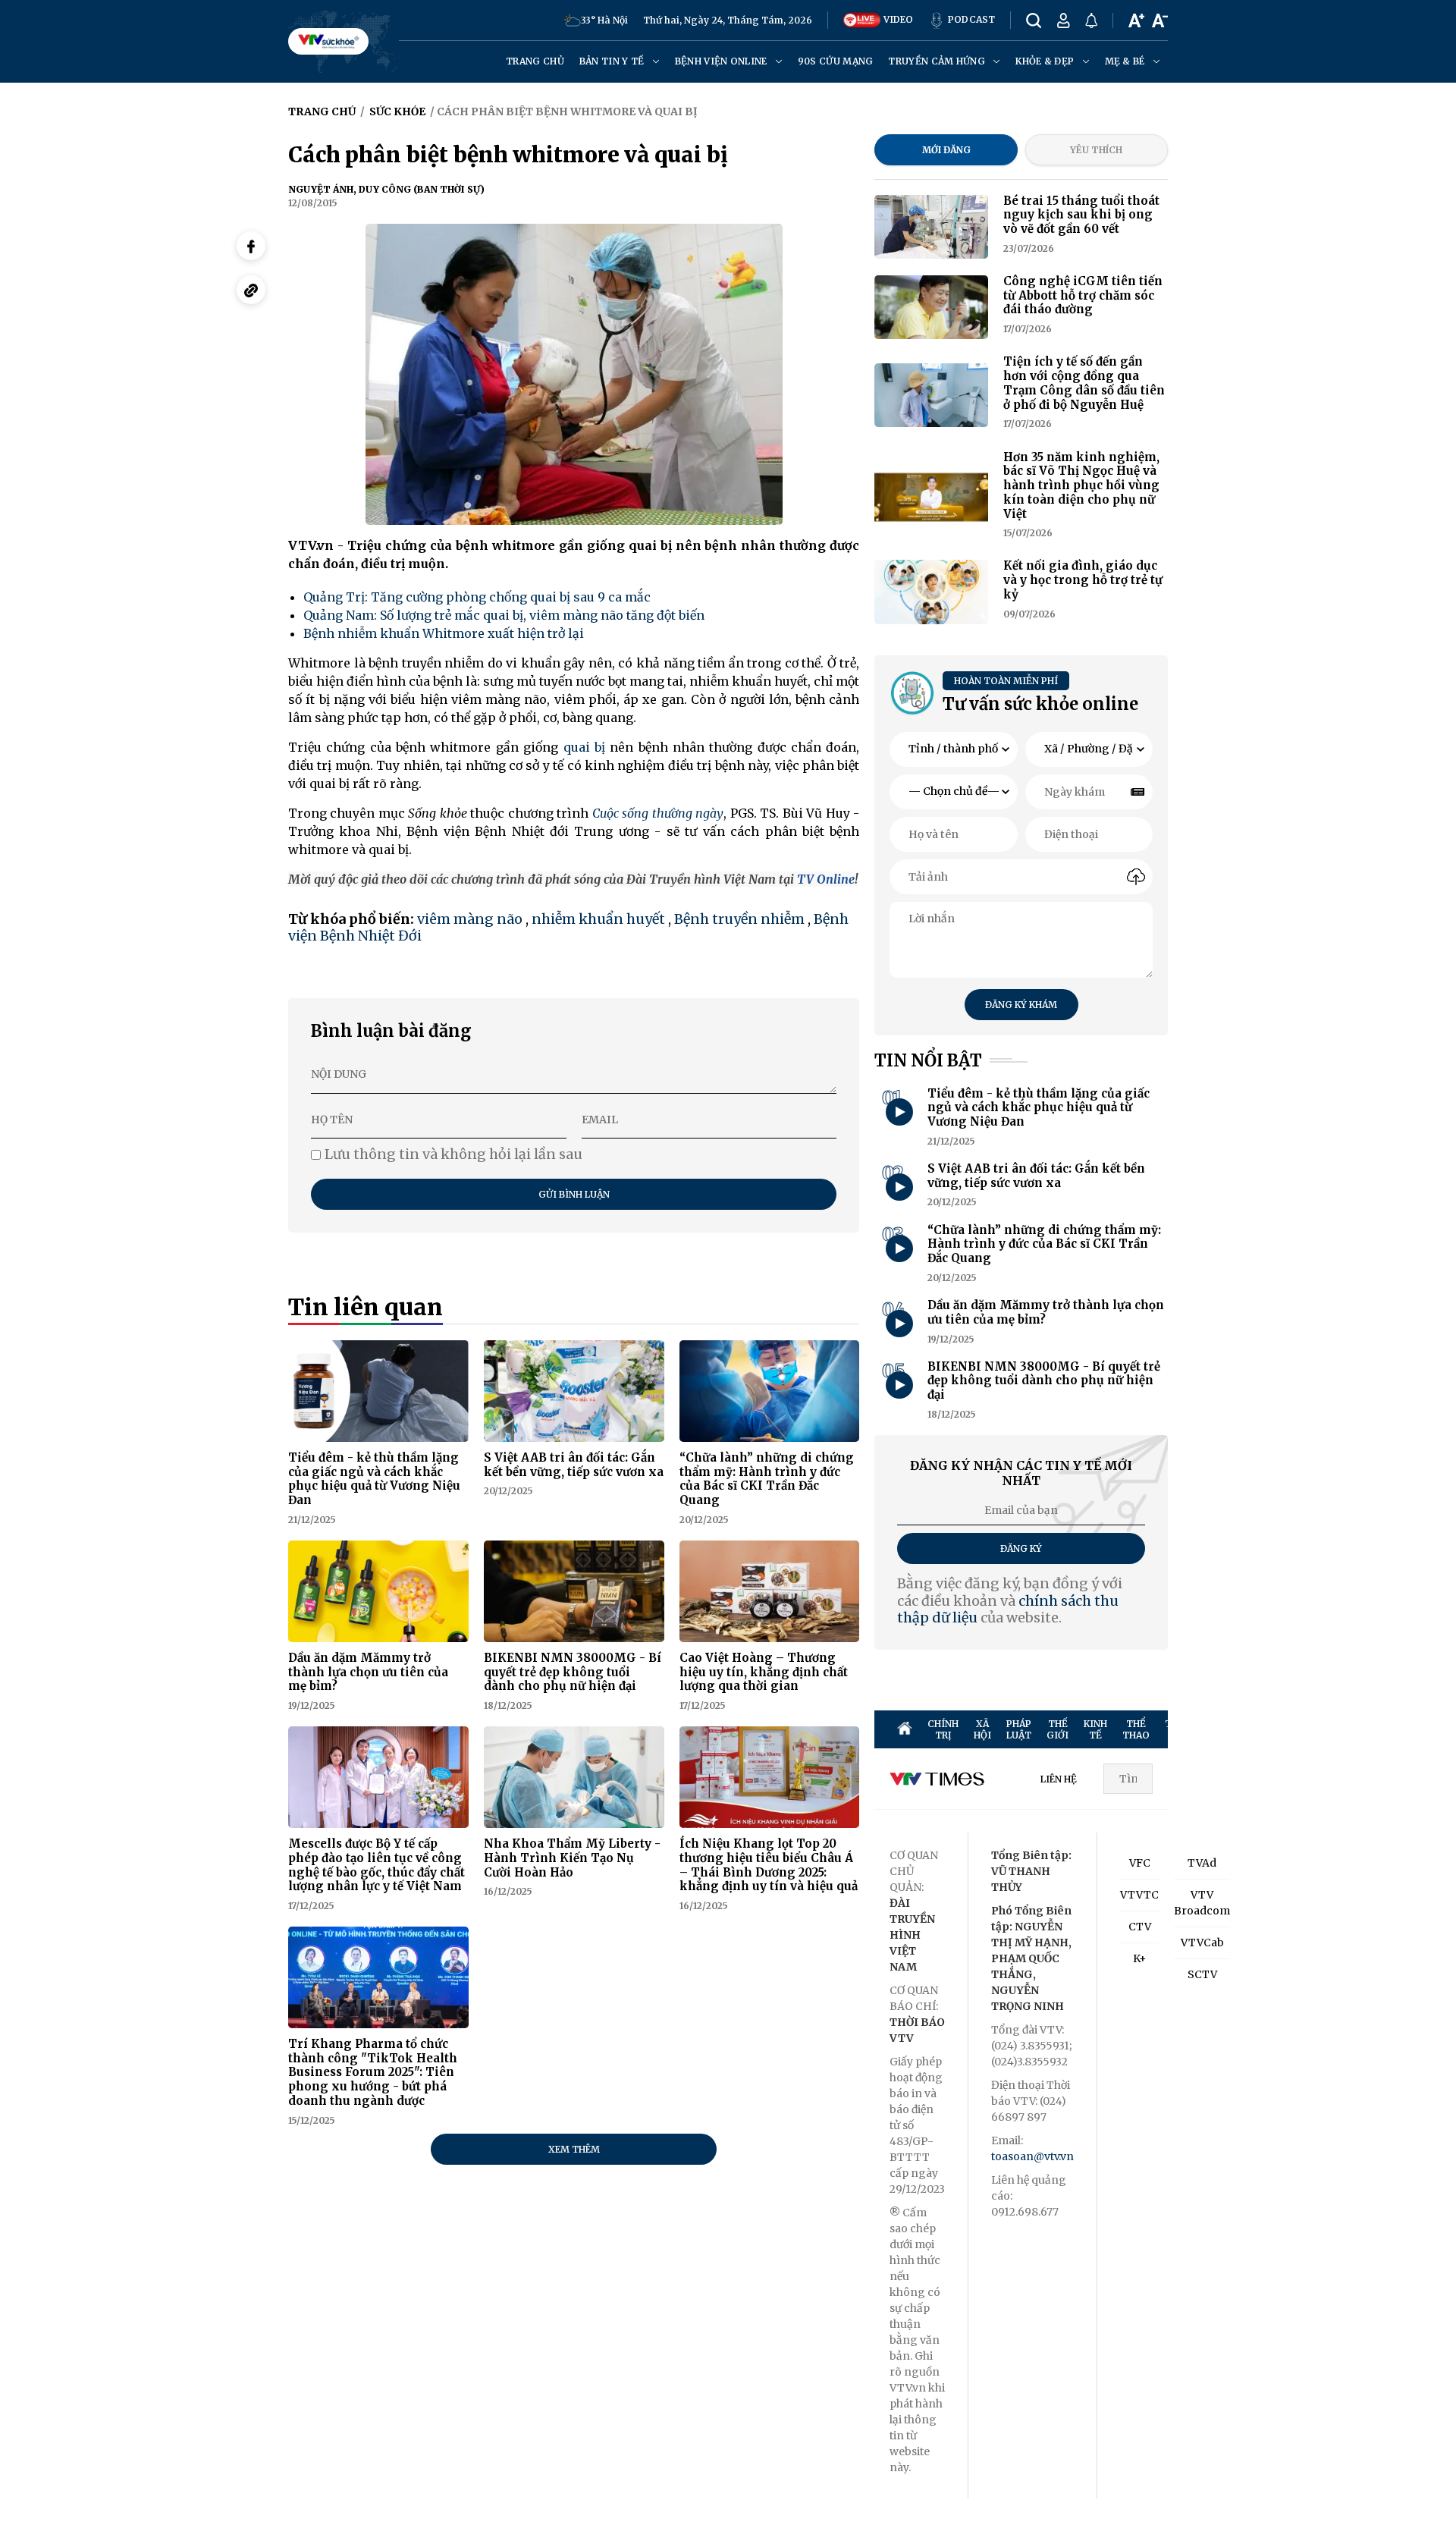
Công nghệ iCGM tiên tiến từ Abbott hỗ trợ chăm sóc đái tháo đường (1083, 295)
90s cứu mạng (836, 61)
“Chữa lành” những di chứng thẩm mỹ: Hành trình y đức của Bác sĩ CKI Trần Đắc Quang (767, 1479)
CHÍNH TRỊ (943, 1729)
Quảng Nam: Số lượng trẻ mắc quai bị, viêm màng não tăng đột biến (504, 615)
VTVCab (1202, 1943)
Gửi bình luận (574, 1194)
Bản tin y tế (613, 61)
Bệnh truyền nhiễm (739, 919)
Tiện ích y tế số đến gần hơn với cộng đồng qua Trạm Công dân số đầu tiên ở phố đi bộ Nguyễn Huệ (1084, 383)
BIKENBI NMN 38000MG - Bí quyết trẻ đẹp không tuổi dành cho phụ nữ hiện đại (573, 1672)
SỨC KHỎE (1268, 1729)
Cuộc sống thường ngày (658, 813)
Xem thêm (574, 2149)
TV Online (826, 879)
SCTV (1202, 1974)
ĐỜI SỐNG (1309, 1729)
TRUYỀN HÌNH (1184, 1729)
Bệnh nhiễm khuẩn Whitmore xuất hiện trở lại (444, 633)
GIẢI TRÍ (1229, 1729)
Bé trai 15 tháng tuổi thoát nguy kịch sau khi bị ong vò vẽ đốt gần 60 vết (1081, 215)
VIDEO (897, 19)
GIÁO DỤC (1394, 1729)
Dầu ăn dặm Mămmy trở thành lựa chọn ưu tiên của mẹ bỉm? (368, 1672)
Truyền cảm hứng (938, 61)
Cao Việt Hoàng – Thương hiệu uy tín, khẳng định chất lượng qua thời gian (764, 1672)
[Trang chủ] (905, 1729)
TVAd (1202, 1863)
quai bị (584, 747)
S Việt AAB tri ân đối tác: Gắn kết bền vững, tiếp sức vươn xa (574, 1465)
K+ (1140, 1958)
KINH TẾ (1095, 1729)
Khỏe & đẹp (1046, 61)
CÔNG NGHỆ (1352, 1729)
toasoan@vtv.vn (1032, 2156)
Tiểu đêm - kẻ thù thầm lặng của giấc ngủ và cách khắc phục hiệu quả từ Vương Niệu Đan (374, 1479)
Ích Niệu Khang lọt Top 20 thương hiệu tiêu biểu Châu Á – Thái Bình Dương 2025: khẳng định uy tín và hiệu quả (769, 1865)
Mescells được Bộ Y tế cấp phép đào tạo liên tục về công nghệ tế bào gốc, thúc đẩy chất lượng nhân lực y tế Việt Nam (377, 1865)
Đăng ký (1021, 1548)
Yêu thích (1096, 150)
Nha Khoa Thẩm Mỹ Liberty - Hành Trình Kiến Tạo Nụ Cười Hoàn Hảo (572, 1858)
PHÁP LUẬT (1019, 1729)
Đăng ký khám (1021, 1005)
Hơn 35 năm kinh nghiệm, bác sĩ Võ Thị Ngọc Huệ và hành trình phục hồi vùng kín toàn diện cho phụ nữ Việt (1081, 485)
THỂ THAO (1136, 1729)
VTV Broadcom (1202, 1903)
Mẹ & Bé (1126, 61)
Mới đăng (946, 150)
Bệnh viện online (722, 61)
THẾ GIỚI (1057, 1729)
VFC (1140, 1863)
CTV (1140, 1927)
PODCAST (970, 19)
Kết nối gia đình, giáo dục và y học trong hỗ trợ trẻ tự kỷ (1083, 580)
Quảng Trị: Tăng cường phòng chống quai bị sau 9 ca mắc (477, 597)
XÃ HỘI (982, 1729)
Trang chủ (535, 61)
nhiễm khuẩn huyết (598, 919)
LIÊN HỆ (1059, 1779)
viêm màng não (470, 919)
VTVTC (1139, 1895)
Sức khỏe (397, 111)
